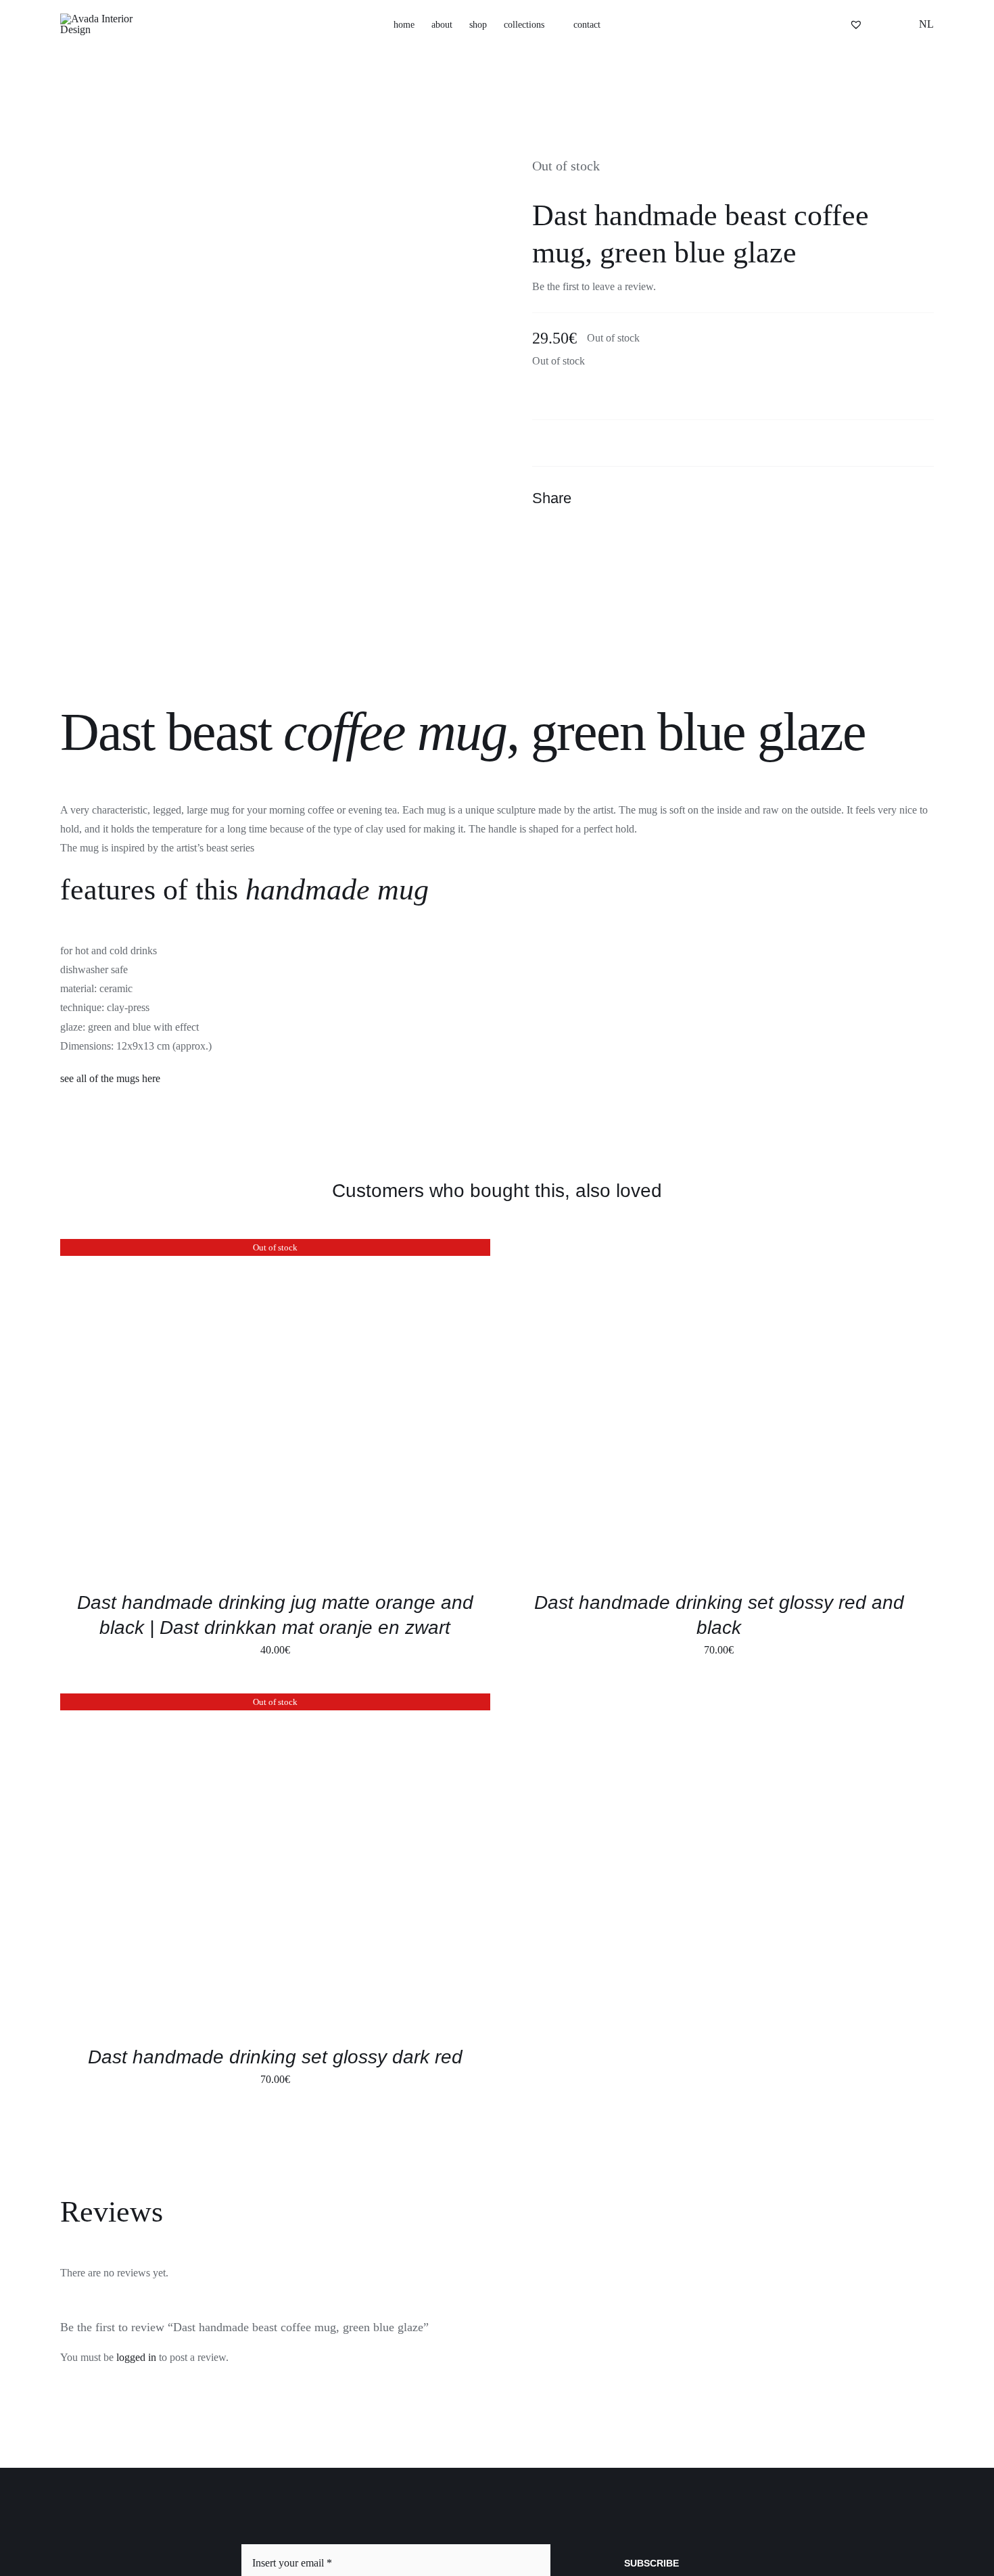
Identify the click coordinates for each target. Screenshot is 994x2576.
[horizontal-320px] (108, 19)
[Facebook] (849, 498)
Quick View (229, 1410)
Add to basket (633, 1410)
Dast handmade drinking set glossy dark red (275, 2057)
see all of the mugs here (110, 1078)
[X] (873, 498)
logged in (136, 2357)
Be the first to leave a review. (594, 286)
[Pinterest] (897, 498)
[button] (811, 25)
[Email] (922, 498)
